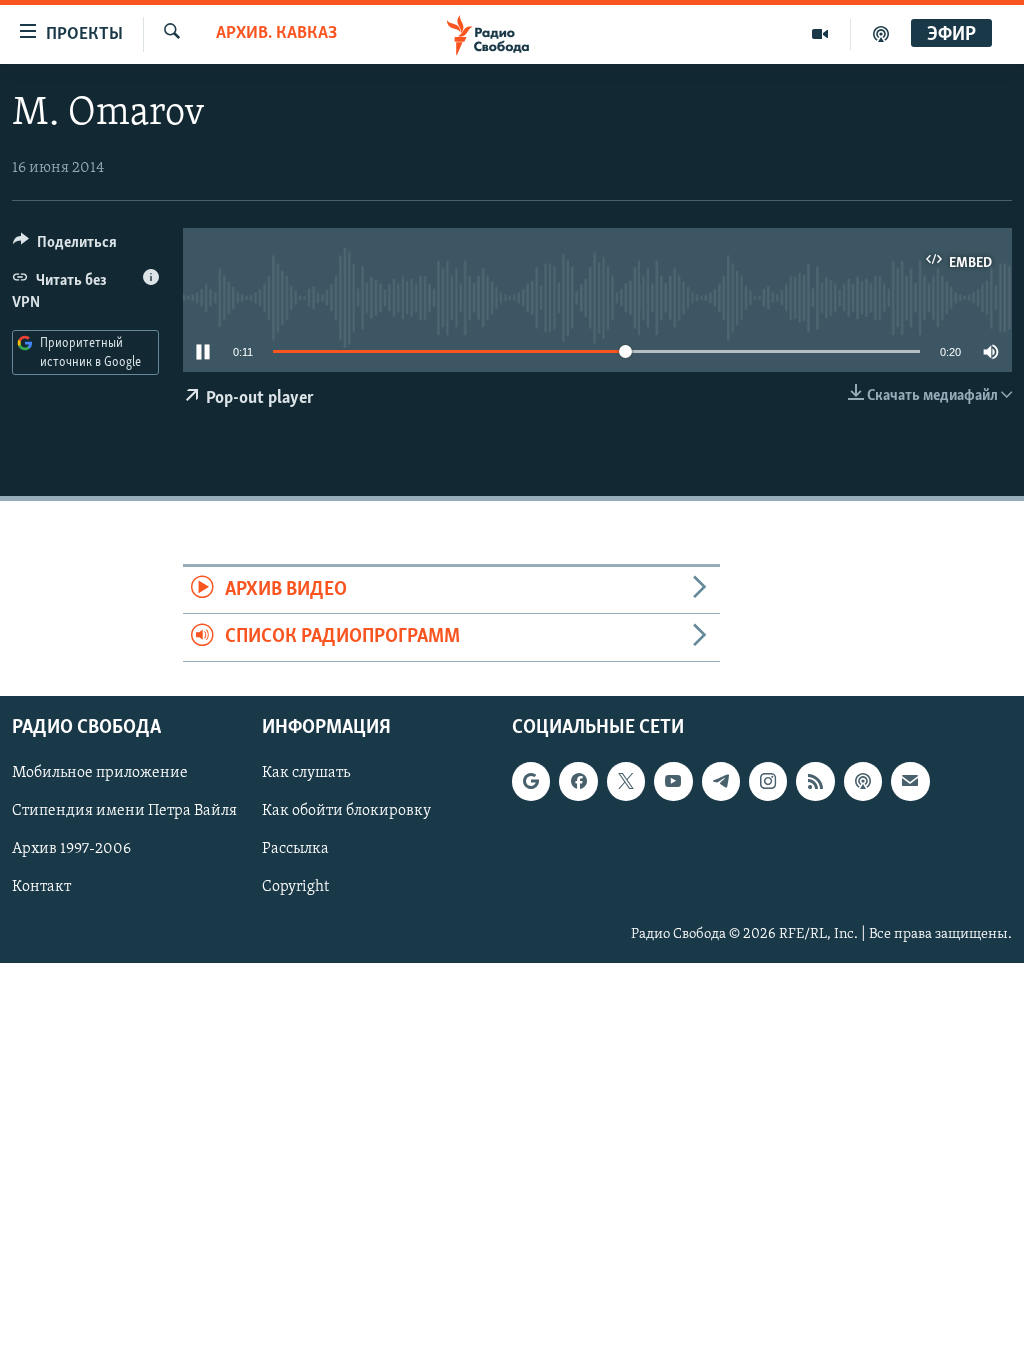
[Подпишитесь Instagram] (768, 781)
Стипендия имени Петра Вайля (124, 811)
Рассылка (295, 849)
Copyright (295, 887)
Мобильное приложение (100, 773)
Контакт (41, 887)
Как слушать (306, 773)
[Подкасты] (863, 781)
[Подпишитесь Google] (531, 781)
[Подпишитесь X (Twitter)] (626, 781)
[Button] (65, 247)
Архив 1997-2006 (71, 849)
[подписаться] (910, 781)
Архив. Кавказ (276, 34)
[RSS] (815, 781)
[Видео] (820, 34)
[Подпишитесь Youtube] (673, 781)
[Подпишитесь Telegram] (721, 781)
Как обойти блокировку (346, 811)
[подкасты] (881, 34)
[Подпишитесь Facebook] (578, 781)
